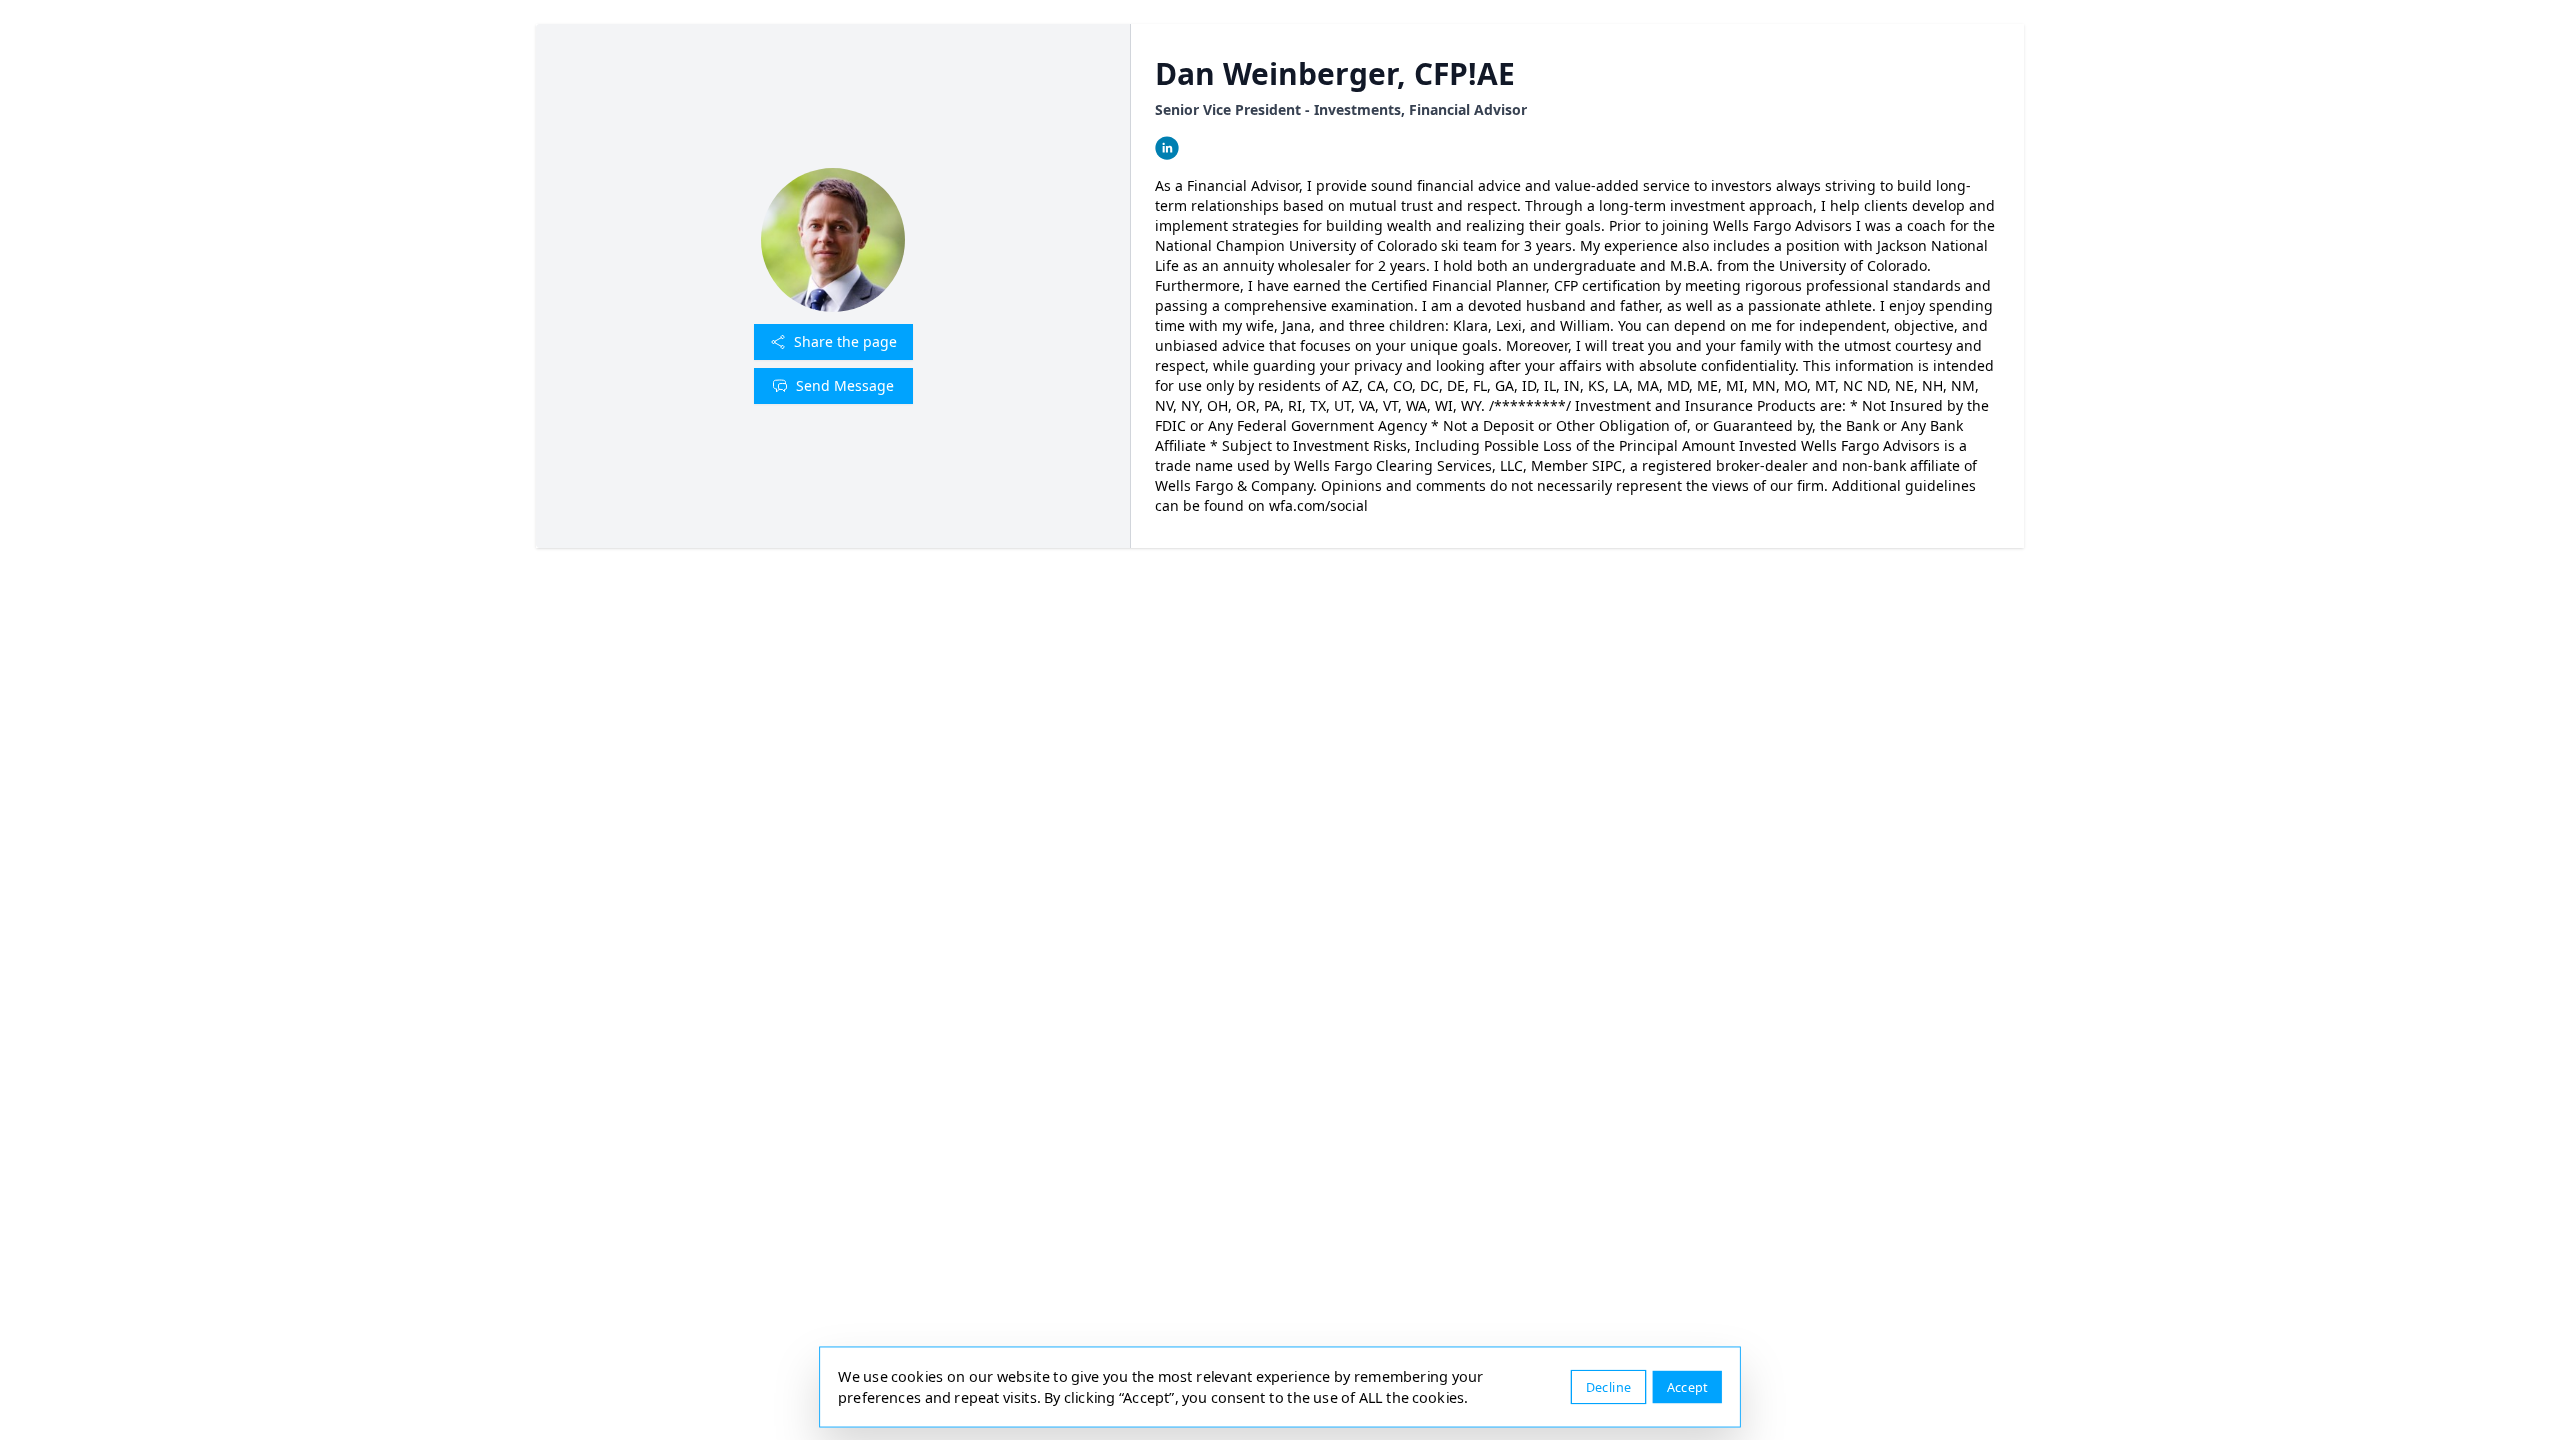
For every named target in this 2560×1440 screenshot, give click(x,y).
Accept (1687, 1386)
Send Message (845, 385)
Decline (1608, 1386)
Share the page (845, 341)
